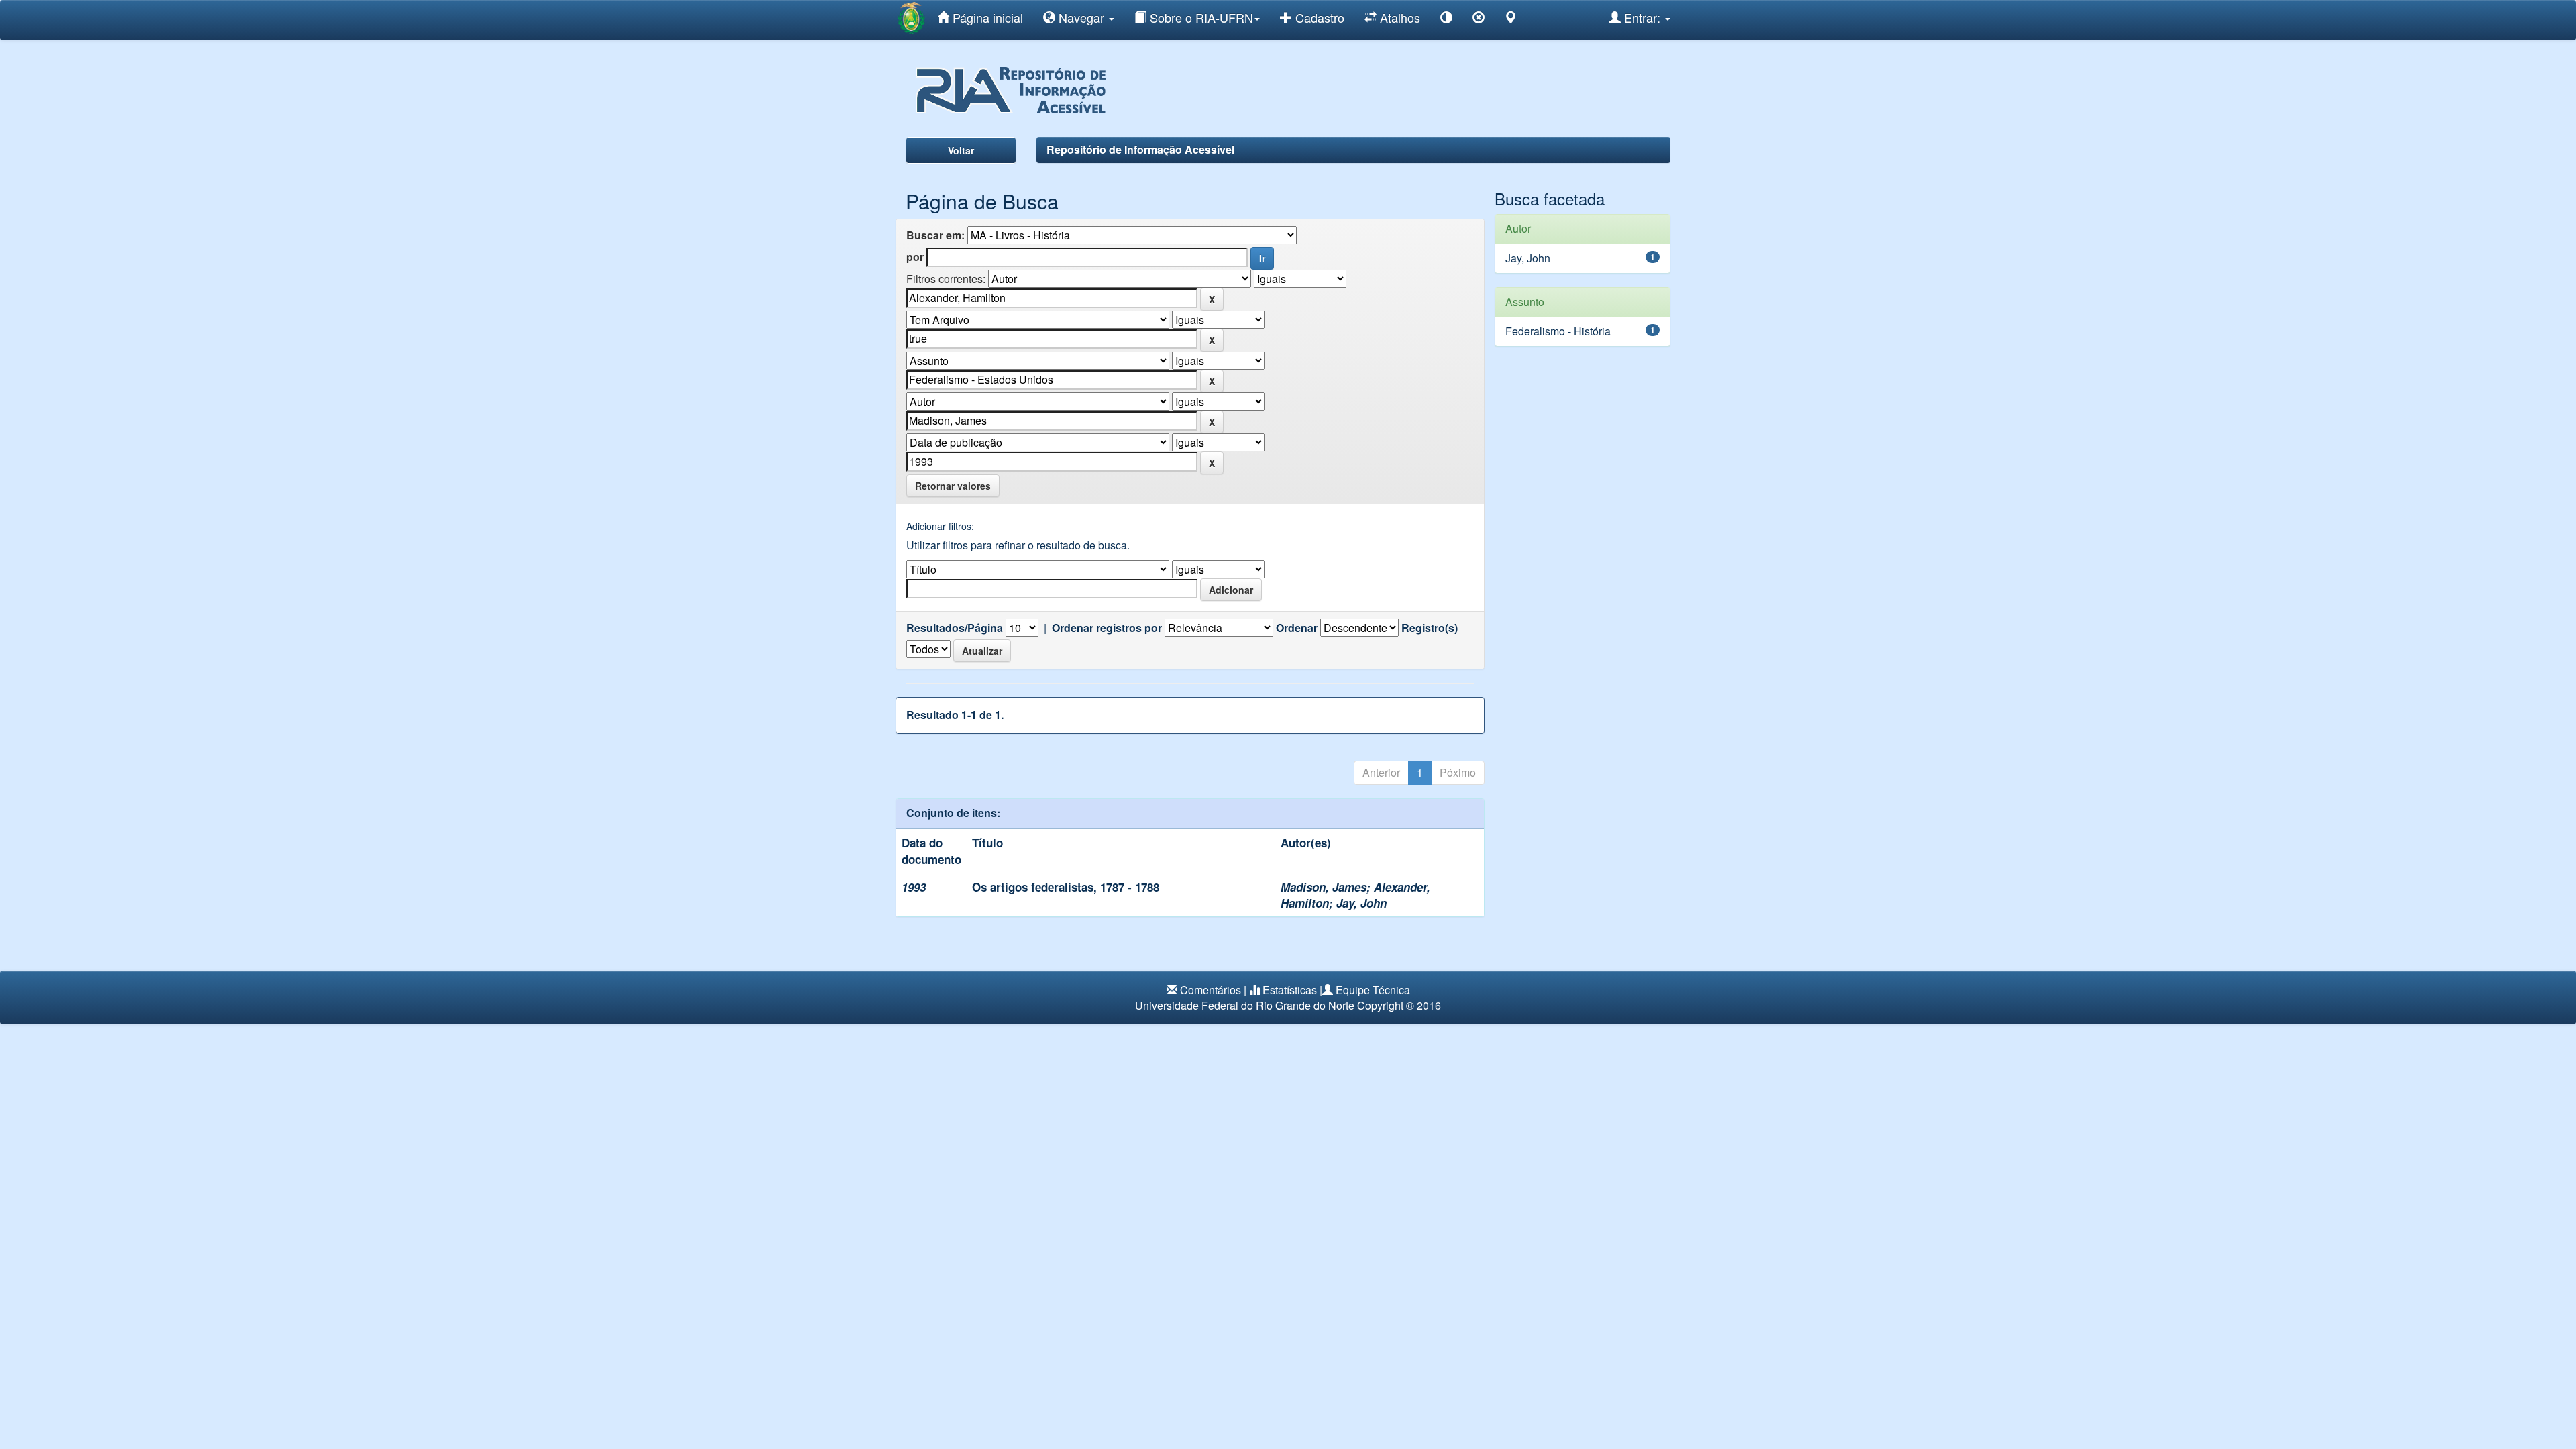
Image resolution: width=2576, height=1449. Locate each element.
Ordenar (1297, 628)
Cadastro (1318, 17)
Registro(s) (1430, 628)
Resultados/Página (955, 628)
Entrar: (1642, 17)
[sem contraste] (1479, 20)
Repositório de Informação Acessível (1140, 149)
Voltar (961, 150)
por (915, 257)
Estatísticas (1290, 990)
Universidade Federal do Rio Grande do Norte (1245, 1005)
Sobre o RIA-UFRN (1200, 17)
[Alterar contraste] (1446, 20)
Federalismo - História (1558, 331)
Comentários (1211, 990)
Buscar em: (935, 235)
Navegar (1081, 17)
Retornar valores (953, 486)
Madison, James (1324, 887)
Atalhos (1398, 17)
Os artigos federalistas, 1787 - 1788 (1066, 887)
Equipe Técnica (1373, 990)
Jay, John (1361, 903)
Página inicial (986, 17)
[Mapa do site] (1511, 20)
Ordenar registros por (1107, 628)
